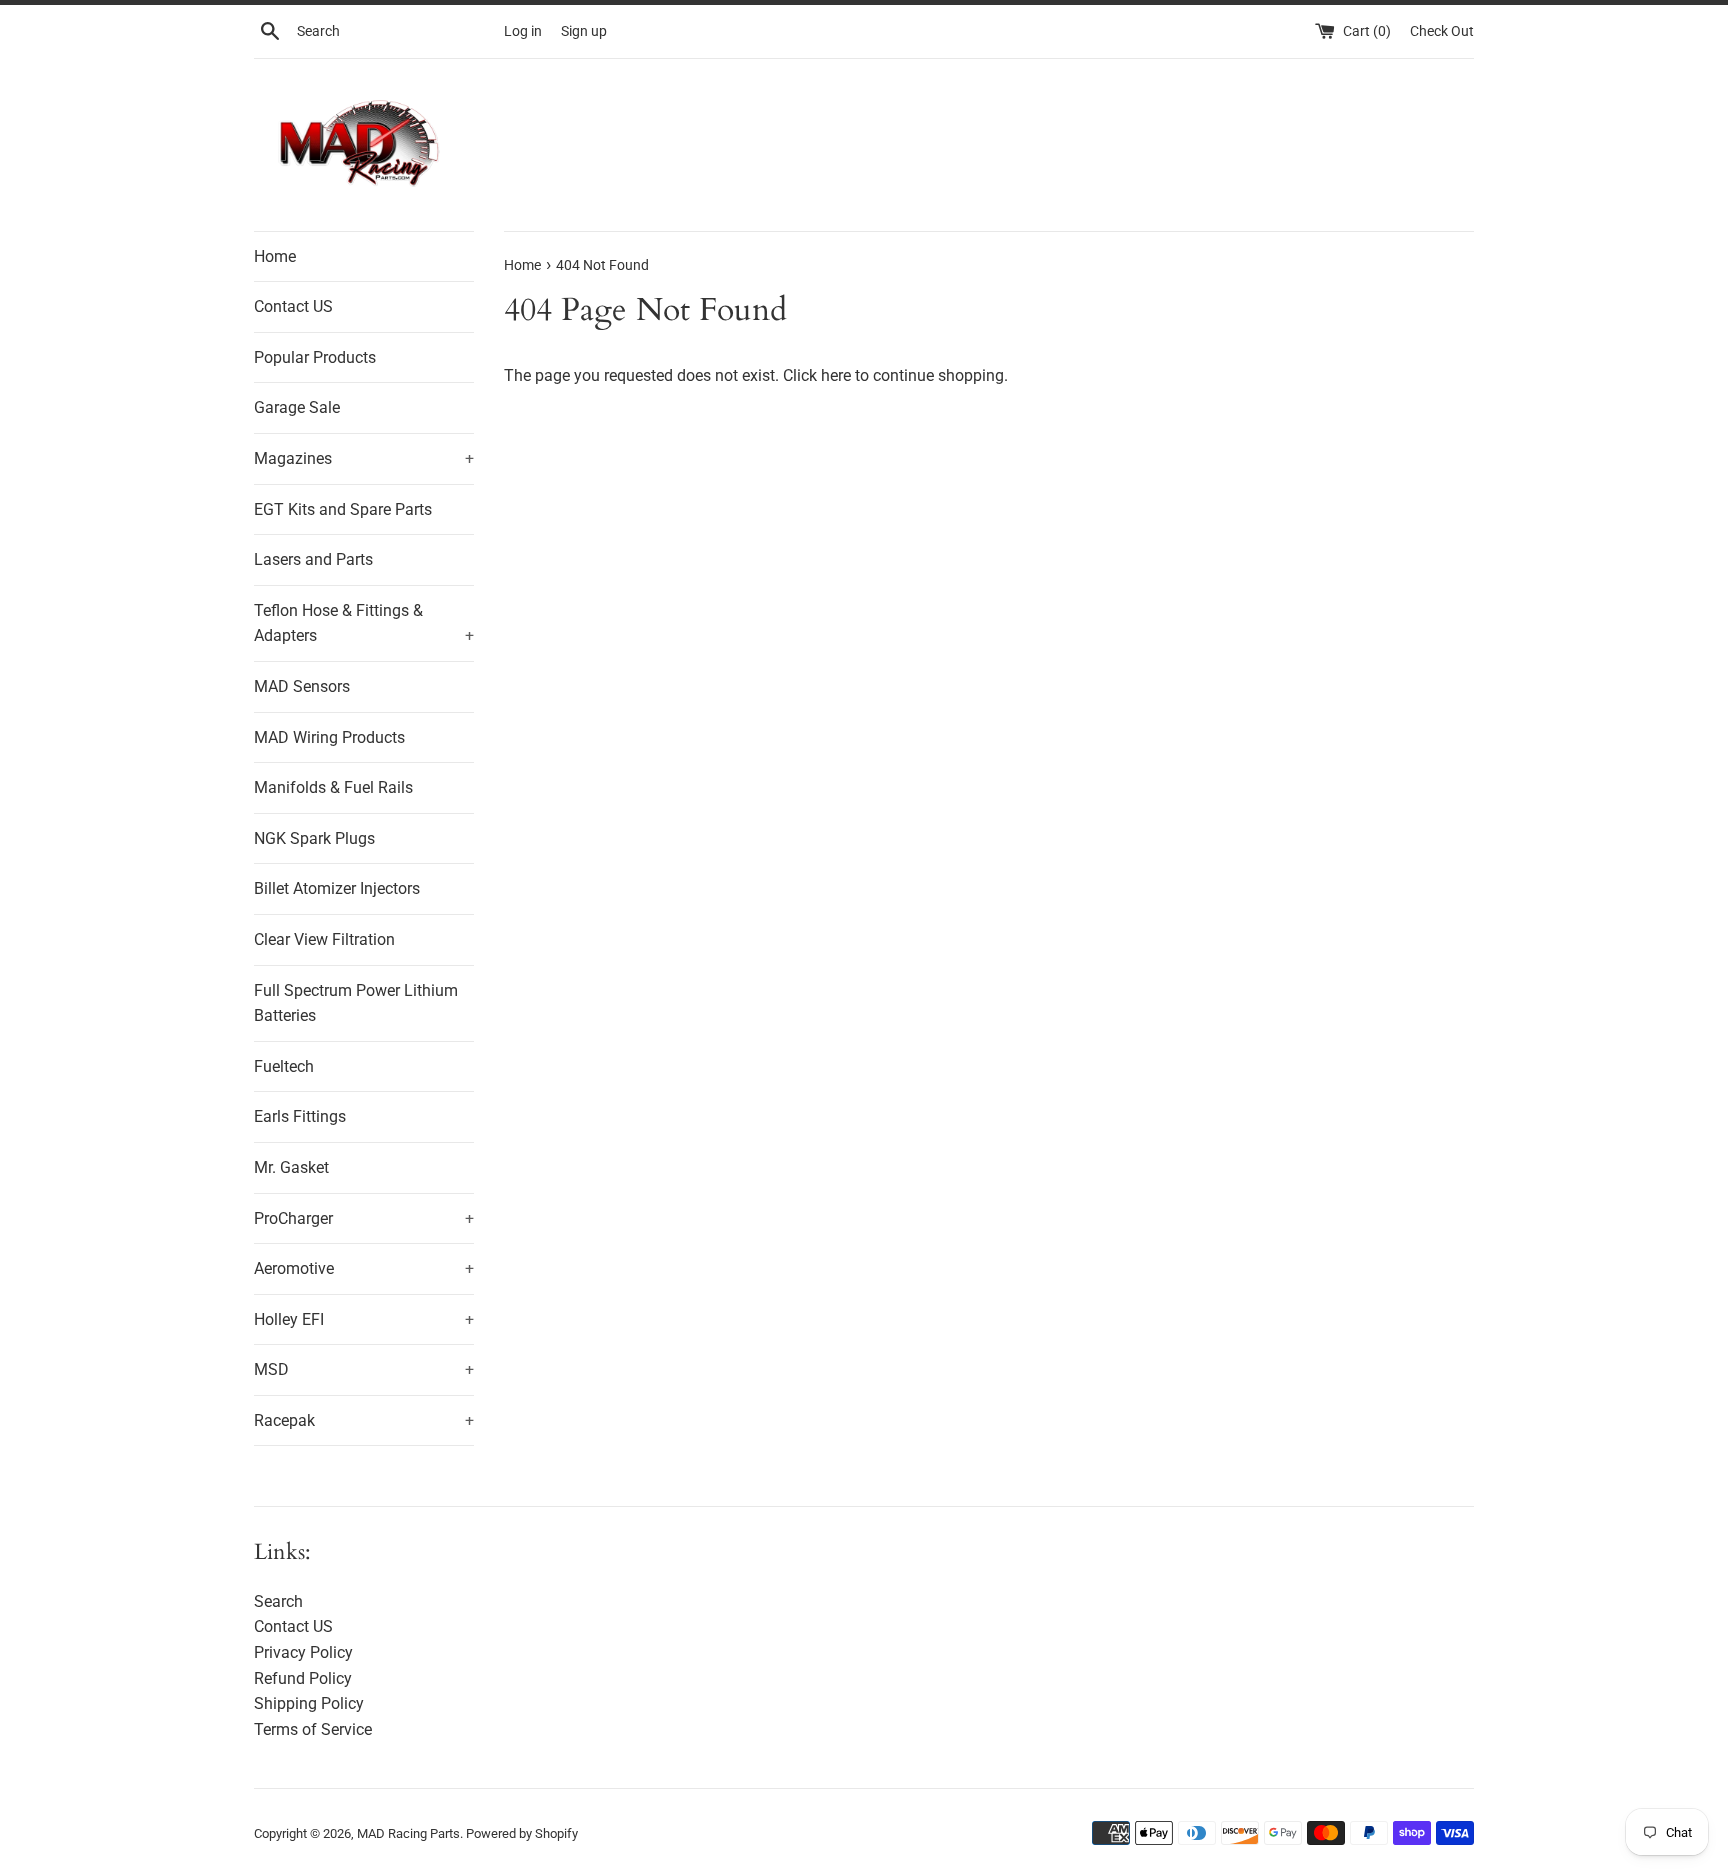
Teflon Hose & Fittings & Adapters (364, 623)
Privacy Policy (303, 1652)
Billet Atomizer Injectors (337, 888)
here (836, 375)
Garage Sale (297, 407)
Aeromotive (364, 1268)
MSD (364, 1369)
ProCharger (364, 1218)
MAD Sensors (302, 686)
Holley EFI (364, 1319)
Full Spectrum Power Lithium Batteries (356, 1003)
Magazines (364, 458)
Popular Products (315, 357)
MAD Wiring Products (329, 737)
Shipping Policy (309, 1703)
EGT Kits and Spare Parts (343, 509)
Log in (523, 31)
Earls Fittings (300, 1116)
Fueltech (284, 1066)
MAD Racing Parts (408, 1833)
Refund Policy (303, 1678)
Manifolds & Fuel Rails (333, 787)
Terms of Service (313, 1729)
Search (278, 1601)
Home (275, 256)
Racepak (364, 1420)
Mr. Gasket (291, 1167)
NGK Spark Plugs (314, 838)
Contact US (293, 306)
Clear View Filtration (324, 939)
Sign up (584, 31)
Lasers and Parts (313, 559)
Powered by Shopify (522, 1833)
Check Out (1442, 31)
